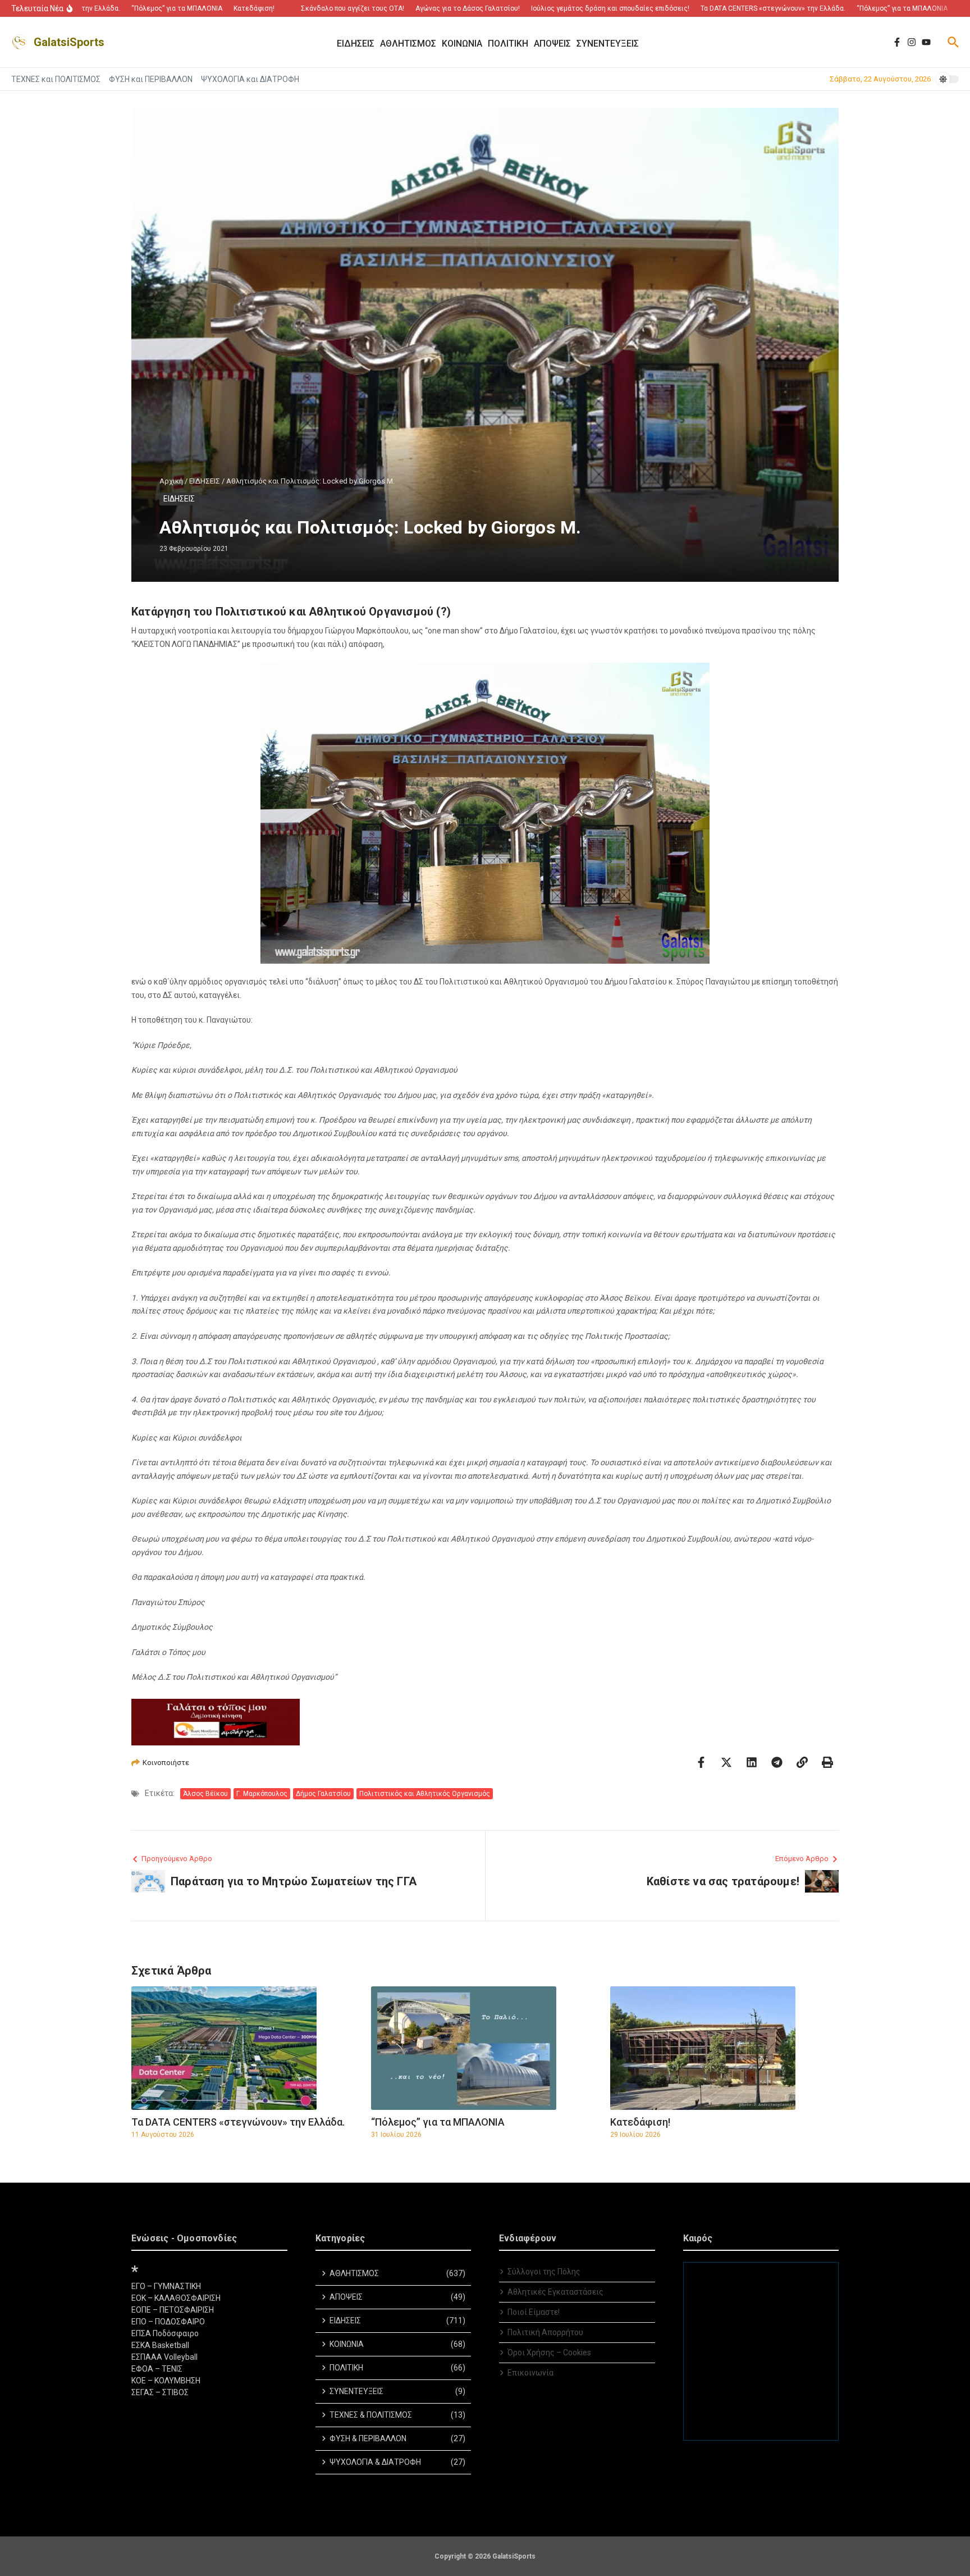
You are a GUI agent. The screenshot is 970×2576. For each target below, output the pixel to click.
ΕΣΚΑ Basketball (160, 2345)
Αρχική (171, 481)
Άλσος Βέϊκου (205, 1794)
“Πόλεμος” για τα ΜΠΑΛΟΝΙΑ (438, 2122)
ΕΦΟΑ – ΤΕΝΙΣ (157, 2369)
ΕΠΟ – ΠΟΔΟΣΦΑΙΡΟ (168, 2322)
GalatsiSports (69, 42)
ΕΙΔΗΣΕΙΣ (205, 481)
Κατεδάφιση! (640, 2122)
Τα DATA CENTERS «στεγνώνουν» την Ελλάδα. (238, 2122)
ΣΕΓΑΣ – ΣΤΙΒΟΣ (160, 2392)
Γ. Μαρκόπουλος (262, 1794)
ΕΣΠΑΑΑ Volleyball (164, 2357)
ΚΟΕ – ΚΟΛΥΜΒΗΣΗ (166, 2381)
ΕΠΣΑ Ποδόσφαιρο (165, 2333)
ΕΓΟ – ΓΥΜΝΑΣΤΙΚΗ (166, 2286)
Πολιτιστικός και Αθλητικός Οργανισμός (425, 1794)
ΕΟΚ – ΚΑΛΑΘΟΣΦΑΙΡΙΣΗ (176, 2298)
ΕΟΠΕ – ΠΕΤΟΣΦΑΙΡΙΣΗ (173, 2310)
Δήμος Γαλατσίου (323, 1794)
